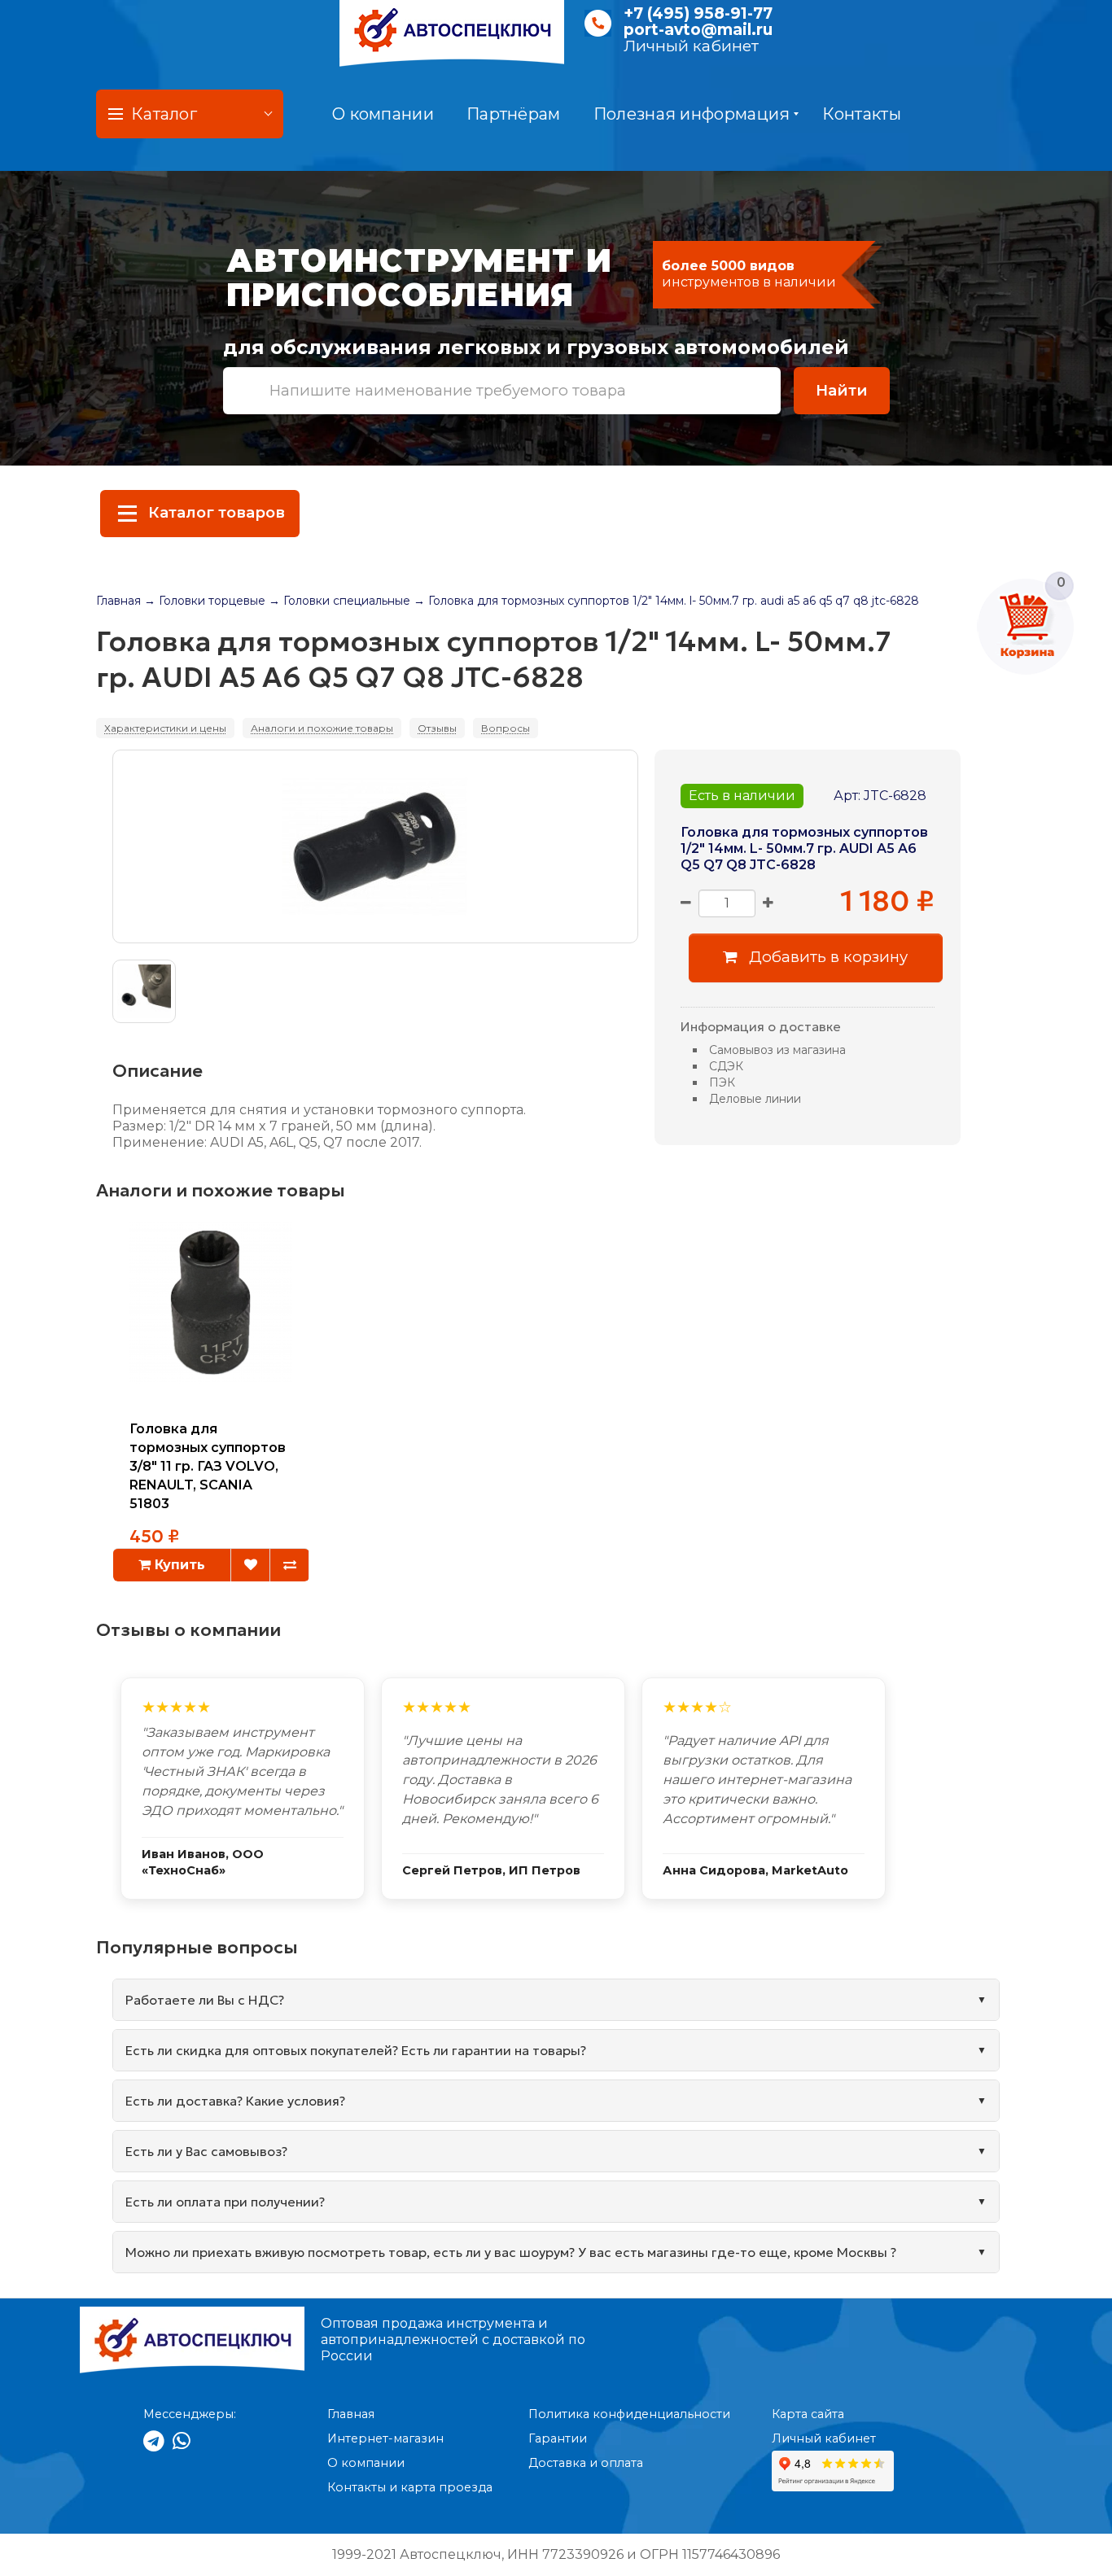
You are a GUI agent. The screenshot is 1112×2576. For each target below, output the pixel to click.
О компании (383, 114)
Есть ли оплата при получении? (225, 2202)
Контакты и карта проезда (410, 2487)
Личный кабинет (691, 46)
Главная (118, 601)
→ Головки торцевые (205, 601)
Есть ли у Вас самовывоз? (206, 2151)
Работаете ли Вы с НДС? (205, 2000)
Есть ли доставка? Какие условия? (235, 2101)
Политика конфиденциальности (629, 2414)
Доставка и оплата (586, 2463)
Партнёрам (514, 114)
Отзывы (437, 728)
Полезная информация (692, 114)
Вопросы (506, 728)
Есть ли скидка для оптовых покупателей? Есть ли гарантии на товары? (356, 2050)
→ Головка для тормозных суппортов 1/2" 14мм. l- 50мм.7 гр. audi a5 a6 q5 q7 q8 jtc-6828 (666, 601)
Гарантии (558, 2438)
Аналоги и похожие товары (322, 728)
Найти (842, 390)
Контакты (861, 114)
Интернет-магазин (385, 2438)
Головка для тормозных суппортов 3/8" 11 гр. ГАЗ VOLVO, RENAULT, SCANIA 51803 (208, 1466)
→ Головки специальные (339, 601)
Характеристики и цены (165, 728)
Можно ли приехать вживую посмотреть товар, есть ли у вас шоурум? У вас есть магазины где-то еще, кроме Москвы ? (511, 2252)
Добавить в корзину (826, 957)
